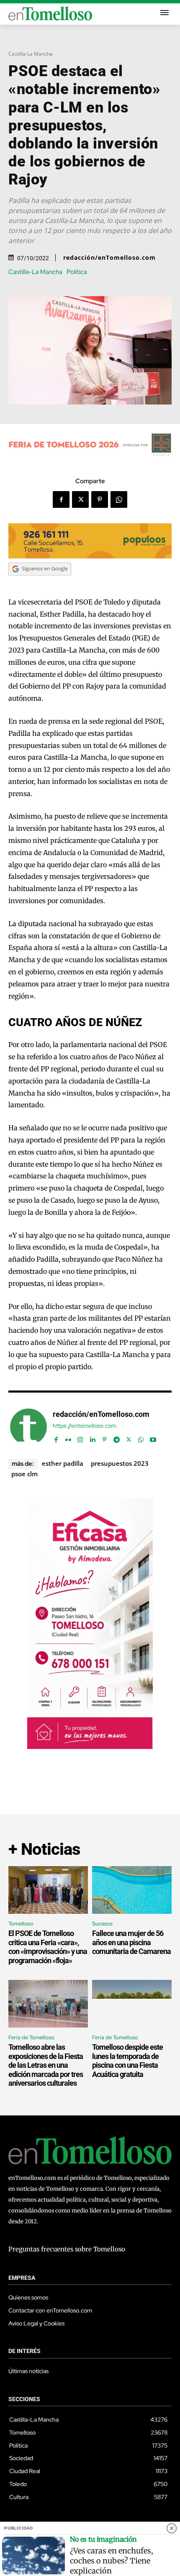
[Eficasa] (90, 1747)
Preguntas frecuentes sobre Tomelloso (67, 2249)
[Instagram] (80, 1438)
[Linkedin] (92, 1438)
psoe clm (24, 1474)
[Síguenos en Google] (40, 584)
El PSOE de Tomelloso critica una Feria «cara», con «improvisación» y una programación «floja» (48, 1947)
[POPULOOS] (90, 556)
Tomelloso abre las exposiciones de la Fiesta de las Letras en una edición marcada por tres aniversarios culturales (46, 2065)
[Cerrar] (172, 2528)
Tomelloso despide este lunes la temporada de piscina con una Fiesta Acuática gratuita (127, 2061)
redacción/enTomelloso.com (109, 258)
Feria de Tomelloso (31, 2037)
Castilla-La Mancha (31, 54)
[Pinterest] (100, 499)
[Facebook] (61, 499)
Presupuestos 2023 (120, 1463)
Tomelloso (21, 1924)
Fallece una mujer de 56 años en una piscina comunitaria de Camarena (131, 1942)
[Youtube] (153, 1438)
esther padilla (63, 1463)
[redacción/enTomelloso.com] (28, 1427)
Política (77, 272)
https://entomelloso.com (85, 1426)
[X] (80, 499)
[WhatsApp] (119, 499)
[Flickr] (68, 1438)
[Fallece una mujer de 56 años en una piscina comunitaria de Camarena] (132, 1890)
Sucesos (102, 1924)
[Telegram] (117, 1438)
